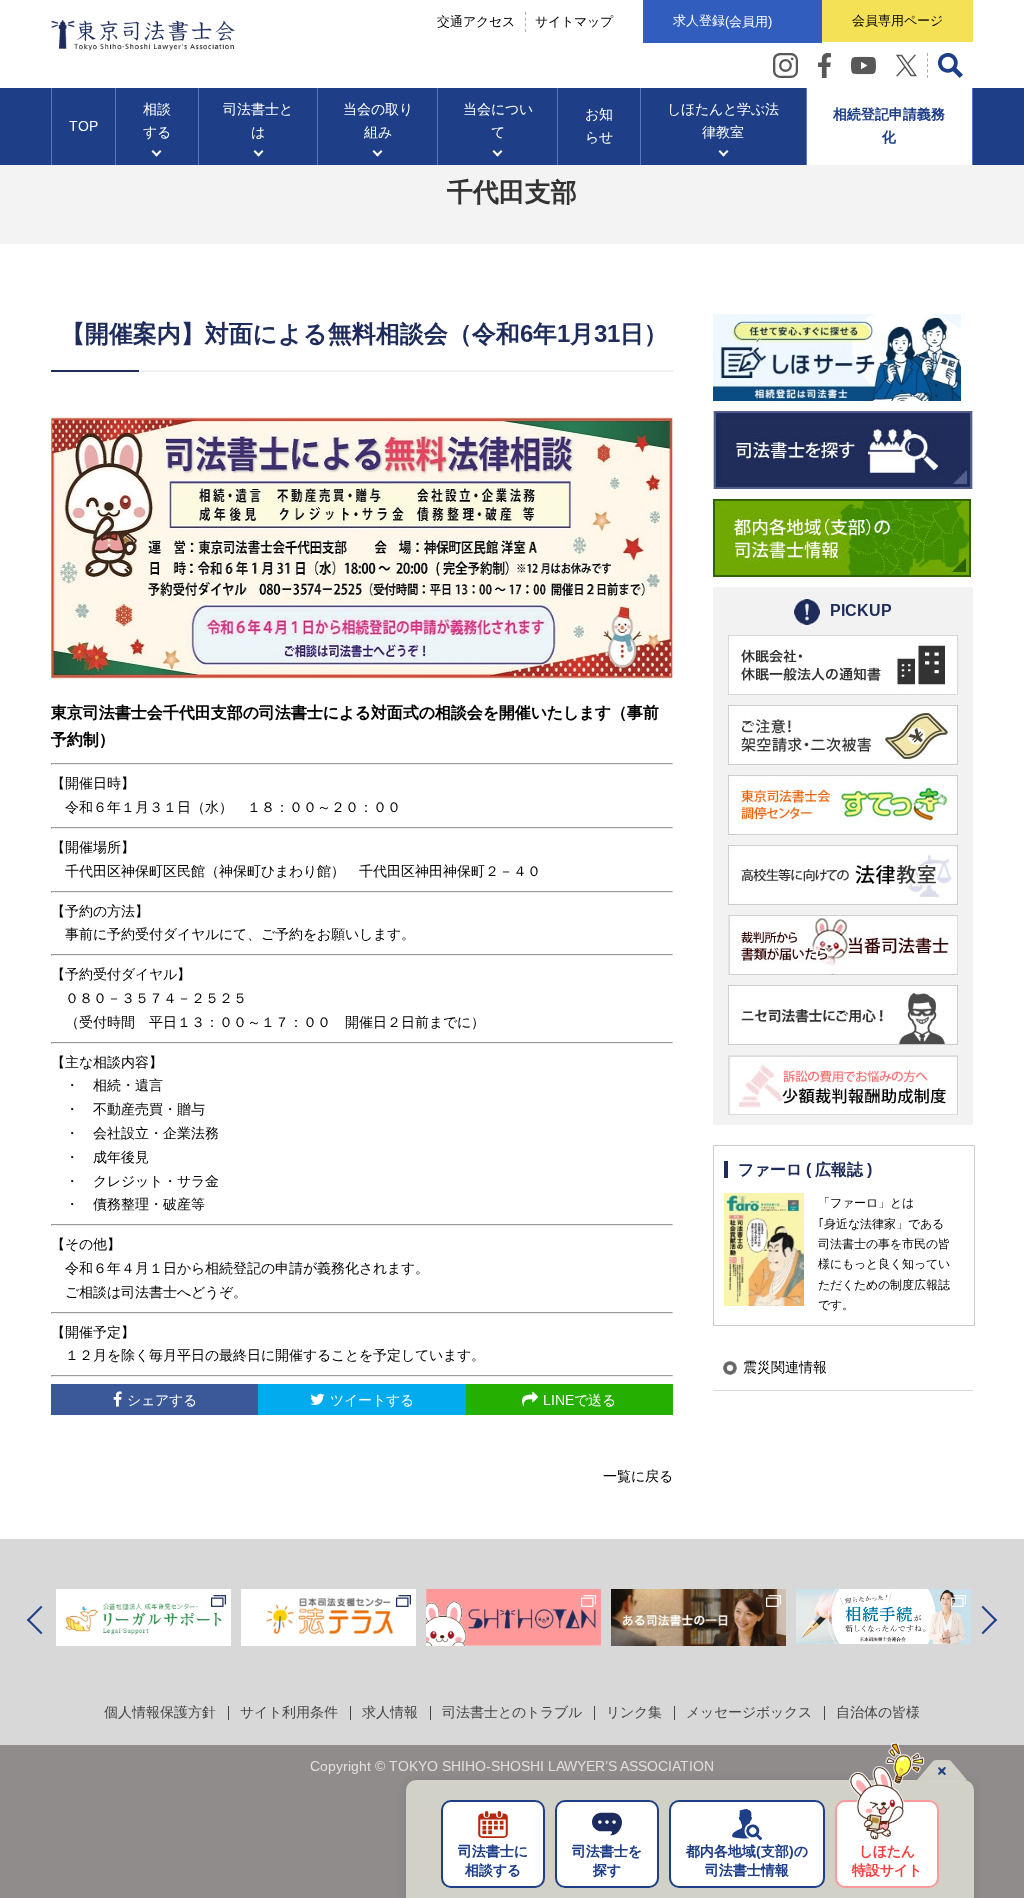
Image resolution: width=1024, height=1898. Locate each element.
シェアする (162, 1400)
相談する (157, 121)
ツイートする (372, 1400)
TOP (83, 126)
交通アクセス (476, 21)
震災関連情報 (785, 1367)
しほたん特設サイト (887, 1861)
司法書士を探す (607, 1861)
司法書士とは (258, 121)
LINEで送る (579, 1400)
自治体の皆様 (878, 1712)
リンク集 (634, 1712)
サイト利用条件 (289, 1712)
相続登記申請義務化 (889, 126)
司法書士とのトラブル (512, 1712)
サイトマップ (574, 21)
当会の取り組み (378, 121)
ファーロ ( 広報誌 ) (805, 1169)
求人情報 (390, 1712)
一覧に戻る (638, 1476)
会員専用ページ (897, 20)
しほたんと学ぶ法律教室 (723, 121)
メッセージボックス (749, 1712)
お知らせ (599, 126)
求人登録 (722, 21)
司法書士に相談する (493, 1861)
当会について (498, 121)
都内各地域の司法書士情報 (747, 1861)
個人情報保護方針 (160, 1712)
